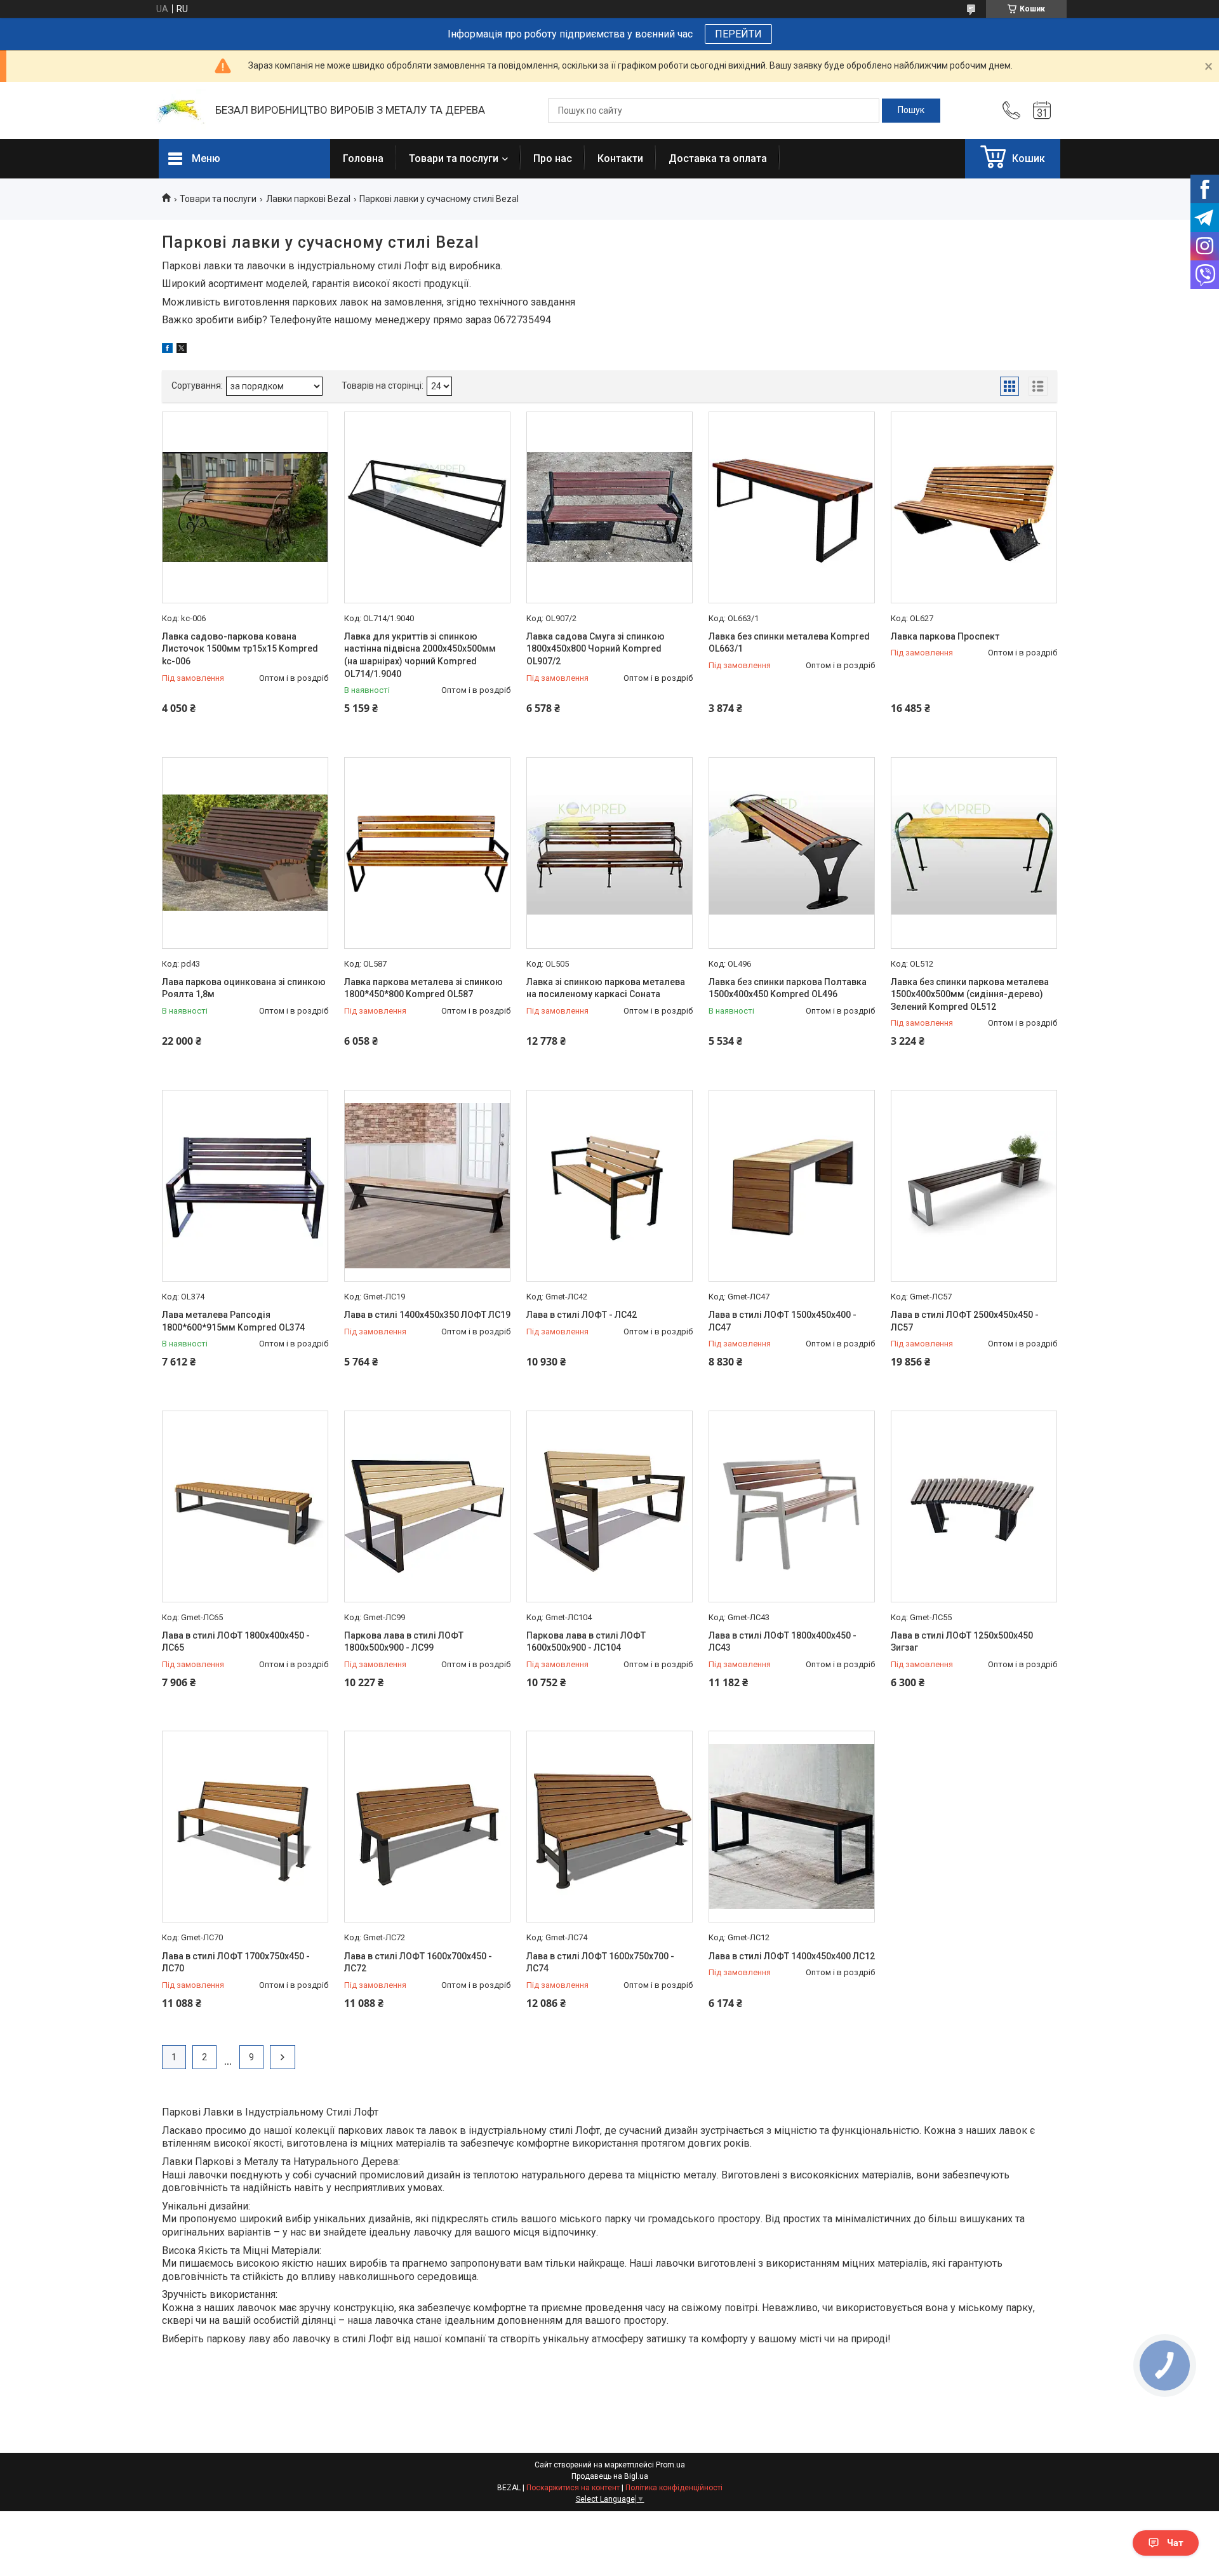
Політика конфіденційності (674, 2488)
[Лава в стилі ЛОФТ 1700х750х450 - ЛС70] (245, 1827)
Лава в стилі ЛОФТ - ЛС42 (582, 1315)
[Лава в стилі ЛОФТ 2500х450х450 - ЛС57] (974, 1186)
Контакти (620, 158)
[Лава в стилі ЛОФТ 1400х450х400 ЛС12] (792, 1827)
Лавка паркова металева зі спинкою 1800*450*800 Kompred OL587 (423, 988)
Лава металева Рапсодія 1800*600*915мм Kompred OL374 (233, 1321)
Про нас (553, 158)
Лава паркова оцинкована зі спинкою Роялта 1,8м (244, 988)
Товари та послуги (454, 158)
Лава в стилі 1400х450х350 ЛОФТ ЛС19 (427, 1315)
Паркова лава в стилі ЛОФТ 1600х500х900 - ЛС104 (586, 1642)
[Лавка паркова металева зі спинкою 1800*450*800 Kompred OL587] (427, 853)
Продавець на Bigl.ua (610, 2476)
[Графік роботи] (1042, 111)
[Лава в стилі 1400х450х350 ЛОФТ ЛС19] (427, 1186)
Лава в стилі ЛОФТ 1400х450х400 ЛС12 (792, 1956)
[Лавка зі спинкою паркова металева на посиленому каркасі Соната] (609, 853)
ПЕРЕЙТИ (738, 34)
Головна (363, 158)
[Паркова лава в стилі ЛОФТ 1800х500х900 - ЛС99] (427, 1506)
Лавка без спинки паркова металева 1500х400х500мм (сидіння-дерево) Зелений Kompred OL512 (970, 994)
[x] (182, 350)
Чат (1175, 2543)
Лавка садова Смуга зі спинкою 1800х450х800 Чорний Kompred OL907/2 (596, 649)
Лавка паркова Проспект (945, 636)
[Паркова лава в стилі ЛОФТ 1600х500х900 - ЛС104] (609, 1506)
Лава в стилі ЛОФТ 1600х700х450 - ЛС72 (418, 1962)
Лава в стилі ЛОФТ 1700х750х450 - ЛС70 (236, 1962)
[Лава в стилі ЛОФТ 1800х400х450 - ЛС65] (245, 1506)
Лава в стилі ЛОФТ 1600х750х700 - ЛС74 (600, 1962)
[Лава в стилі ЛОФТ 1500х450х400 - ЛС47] (792, 1186)
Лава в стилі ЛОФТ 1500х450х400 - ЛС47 (783, 1321)
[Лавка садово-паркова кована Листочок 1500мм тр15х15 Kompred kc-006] (245, 507)
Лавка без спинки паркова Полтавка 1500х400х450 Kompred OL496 (788, 988)
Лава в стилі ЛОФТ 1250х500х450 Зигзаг (962, 1642)
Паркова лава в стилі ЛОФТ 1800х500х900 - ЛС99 (404, 1642)
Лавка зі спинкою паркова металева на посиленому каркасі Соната (606, 988)
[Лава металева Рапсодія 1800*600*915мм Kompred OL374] (245, 1186)
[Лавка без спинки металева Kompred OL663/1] (792, 507)
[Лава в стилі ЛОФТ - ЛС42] (609, 1186)
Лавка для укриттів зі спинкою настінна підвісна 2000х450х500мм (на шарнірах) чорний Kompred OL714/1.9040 (420, 655)
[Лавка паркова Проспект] (974, 507)
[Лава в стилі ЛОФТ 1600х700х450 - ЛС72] (427, 1827)
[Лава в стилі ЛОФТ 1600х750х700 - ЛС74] (609, 1827)
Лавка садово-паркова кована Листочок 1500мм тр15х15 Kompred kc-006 (240, 649)
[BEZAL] (181, 111)
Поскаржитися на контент (573, 2488)
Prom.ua (670, 2465)
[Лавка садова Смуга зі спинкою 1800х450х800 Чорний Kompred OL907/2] (609, 507)
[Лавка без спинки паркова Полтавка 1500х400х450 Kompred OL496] (792, 853)
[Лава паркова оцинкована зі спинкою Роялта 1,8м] (245, 853)
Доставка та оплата (718, 158)
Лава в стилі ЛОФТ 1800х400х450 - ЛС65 (236, 1642)
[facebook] (167, 350)
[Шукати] (911, 111)
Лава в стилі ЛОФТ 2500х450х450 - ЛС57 (965, 1321)
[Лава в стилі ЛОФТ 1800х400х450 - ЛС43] (792, 1506)
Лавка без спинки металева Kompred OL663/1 (789, 643)
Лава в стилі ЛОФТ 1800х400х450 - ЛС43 (783, 1642)
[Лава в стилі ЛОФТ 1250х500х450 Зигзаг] (974, 1506)
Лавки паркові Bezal (308, 199)
